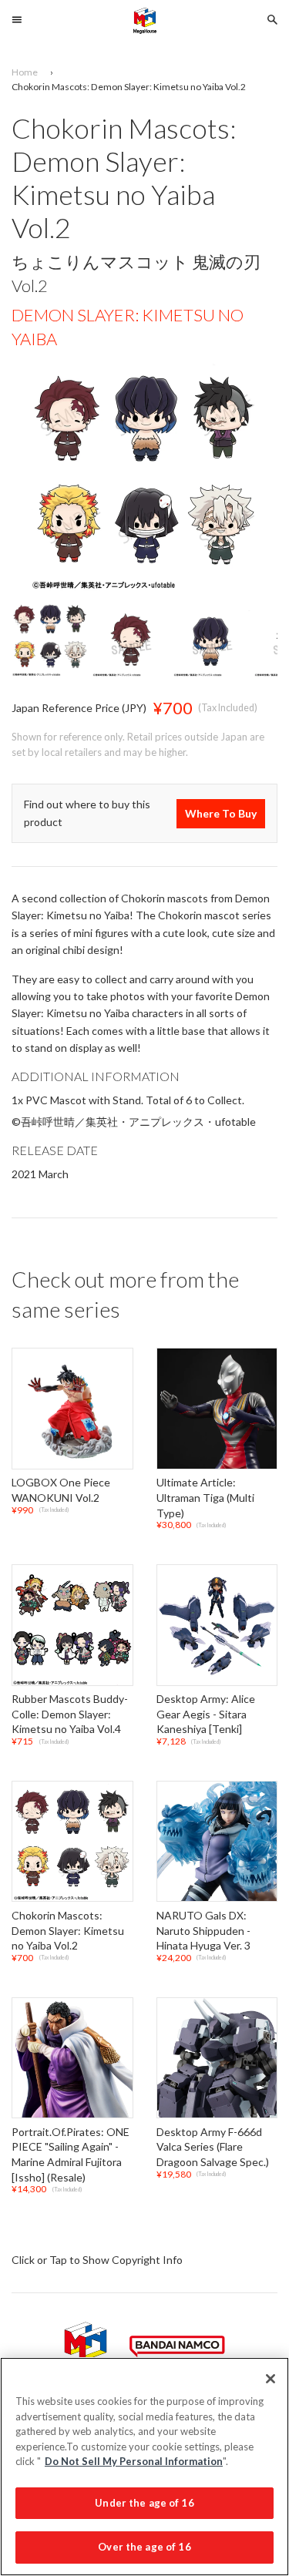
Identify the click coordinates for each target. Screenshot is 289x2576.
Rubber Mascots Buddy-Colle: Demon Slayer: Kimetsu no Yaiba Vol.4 (70, 1714)
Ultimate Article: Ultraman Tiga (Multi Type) (205, 1498)
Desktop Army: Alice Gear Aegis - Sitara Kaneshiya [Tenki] (206, 1714)
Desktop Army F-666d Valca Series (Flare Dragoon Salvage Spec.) (213, 2147)
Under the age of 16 (144, 2503)
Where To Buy (221, 813)
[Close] (271, 2379)
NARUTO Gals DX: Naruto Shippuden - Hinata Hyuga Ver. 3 (203, 1930)
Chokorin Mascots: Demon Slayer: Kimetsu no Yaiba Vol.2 (68, 1930)
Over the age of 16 (144, 2547)
